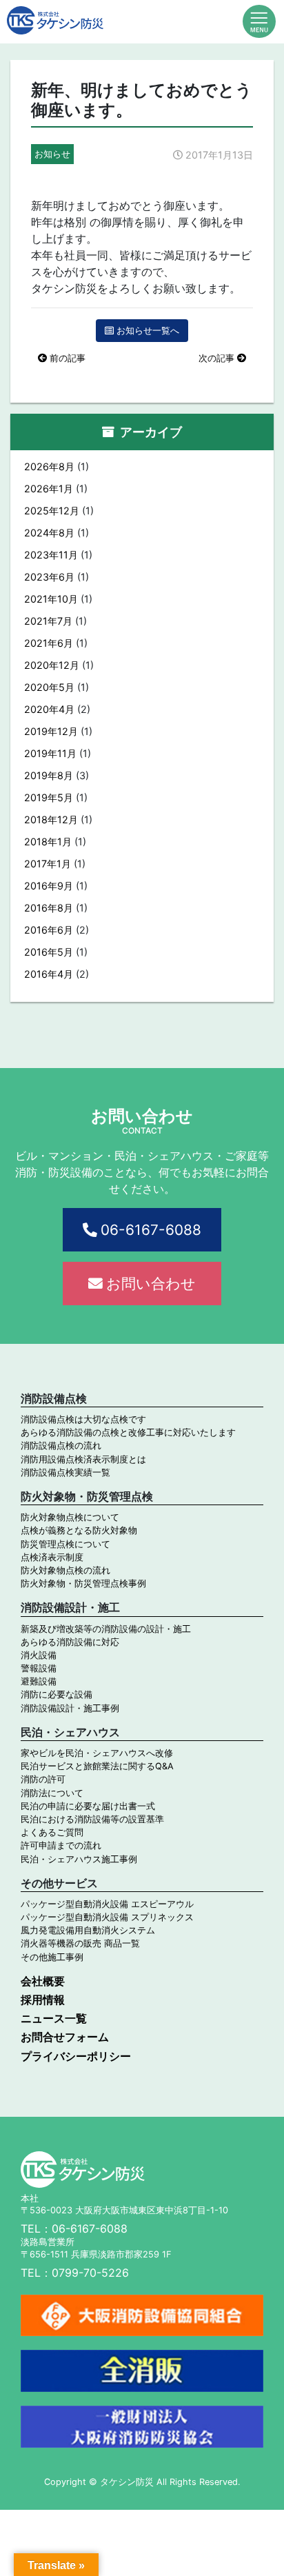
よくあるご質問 (52, 1832)
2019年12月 (51, 731)
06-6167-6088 (151, 1230)
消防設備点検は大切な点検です (83, 1419)
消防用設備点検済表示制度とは (83, 1459)
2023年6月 (49, 577)
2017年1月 (48, 864)
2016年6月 (49, 930)
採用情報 (43, 2000)
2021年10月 (51, 599)
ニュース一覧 (54, 2018)
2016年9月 (49, 886)
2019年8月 (49, 775)
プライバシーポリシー (76, 2056)
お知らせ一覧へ (148, 331)
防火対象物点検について (70, 1517)
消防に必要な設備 (57, 1694)
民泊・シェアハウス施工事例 (79, 1859)
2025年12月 (52, 511)
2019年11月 (50, 753)
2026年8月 (49, 466)
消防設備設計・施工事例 (70, 1708)
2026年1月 (49, 489)
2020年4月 (49, 709)
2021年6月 (49, 643)
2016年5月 (49, 952)
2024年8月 (49, 533)
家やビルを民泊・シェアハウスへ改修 (97, 1753)
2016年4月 (49, 974)
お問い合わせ (151, 1284)
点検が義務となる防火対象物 (79, 1530)
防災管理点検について (65, 1544)
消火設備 (39, 1655)
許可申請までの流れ (61, 1845)
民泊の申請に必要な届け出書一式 (88, 1806)
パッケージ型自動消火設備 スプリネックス (107, 1917)
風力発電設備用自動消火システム (88, 1930)
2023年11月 (51, 555)
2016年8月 (49, 908)
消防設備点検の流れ (61, 1446)
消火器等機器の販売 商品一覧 (80, 1943)
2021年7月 (48, 621)
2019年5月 (49, 797)
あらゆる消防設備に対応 (70, 1642)
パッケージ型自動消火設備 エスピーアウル (107, 1904)
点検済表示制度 (52, 1557)
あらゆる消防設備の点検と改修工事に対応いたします (128, 1432)
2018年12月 (51, 819)
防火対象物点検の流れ (65, 1570)
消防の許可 (43, 1779)
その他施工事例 (52, 1957)
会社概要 (43, 1981)
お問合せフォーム (65, 2037)
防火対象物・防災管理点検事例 (83, 1583)
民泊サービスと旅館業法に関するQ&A (97, 1766)
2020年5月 (49, 687)
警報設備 (39, 1668)
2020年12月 (52, 665)
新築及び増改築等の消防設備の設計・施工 (106, 1629)
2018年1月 (48, 842)
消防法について (52, 1793)
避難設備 (39, 1681)
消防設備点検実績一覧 (65, 1472)
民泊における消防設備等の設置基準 (92, 1819)
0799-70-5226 (90, 2273)
